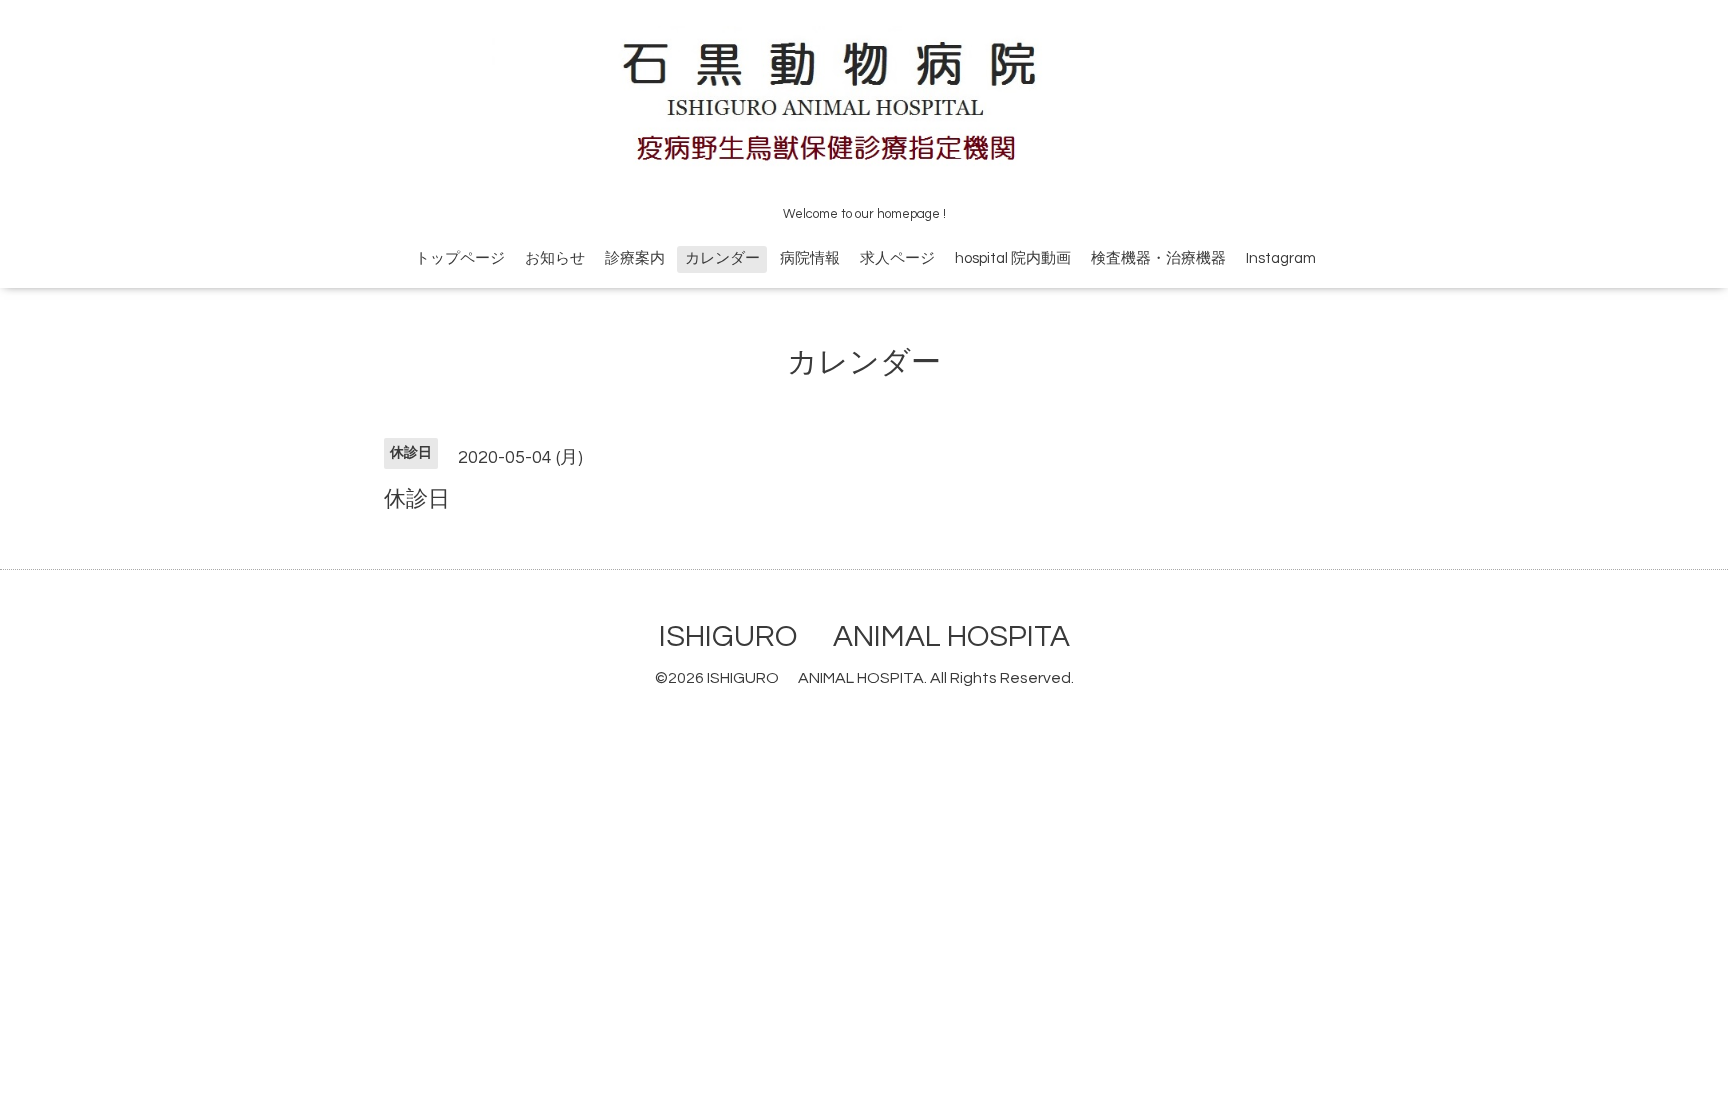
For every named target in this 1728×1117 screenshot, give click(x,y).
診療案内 (635, 258)
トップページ (460, 258)
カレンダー (722, 258)
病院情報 (810, 258)
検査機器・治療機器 (1158, 258)
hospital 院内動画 (1013, 258)
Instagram (1281, 258)
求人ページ (897, 258)
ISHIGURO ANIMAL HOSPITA (864, 636)
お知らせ (555, 258)
